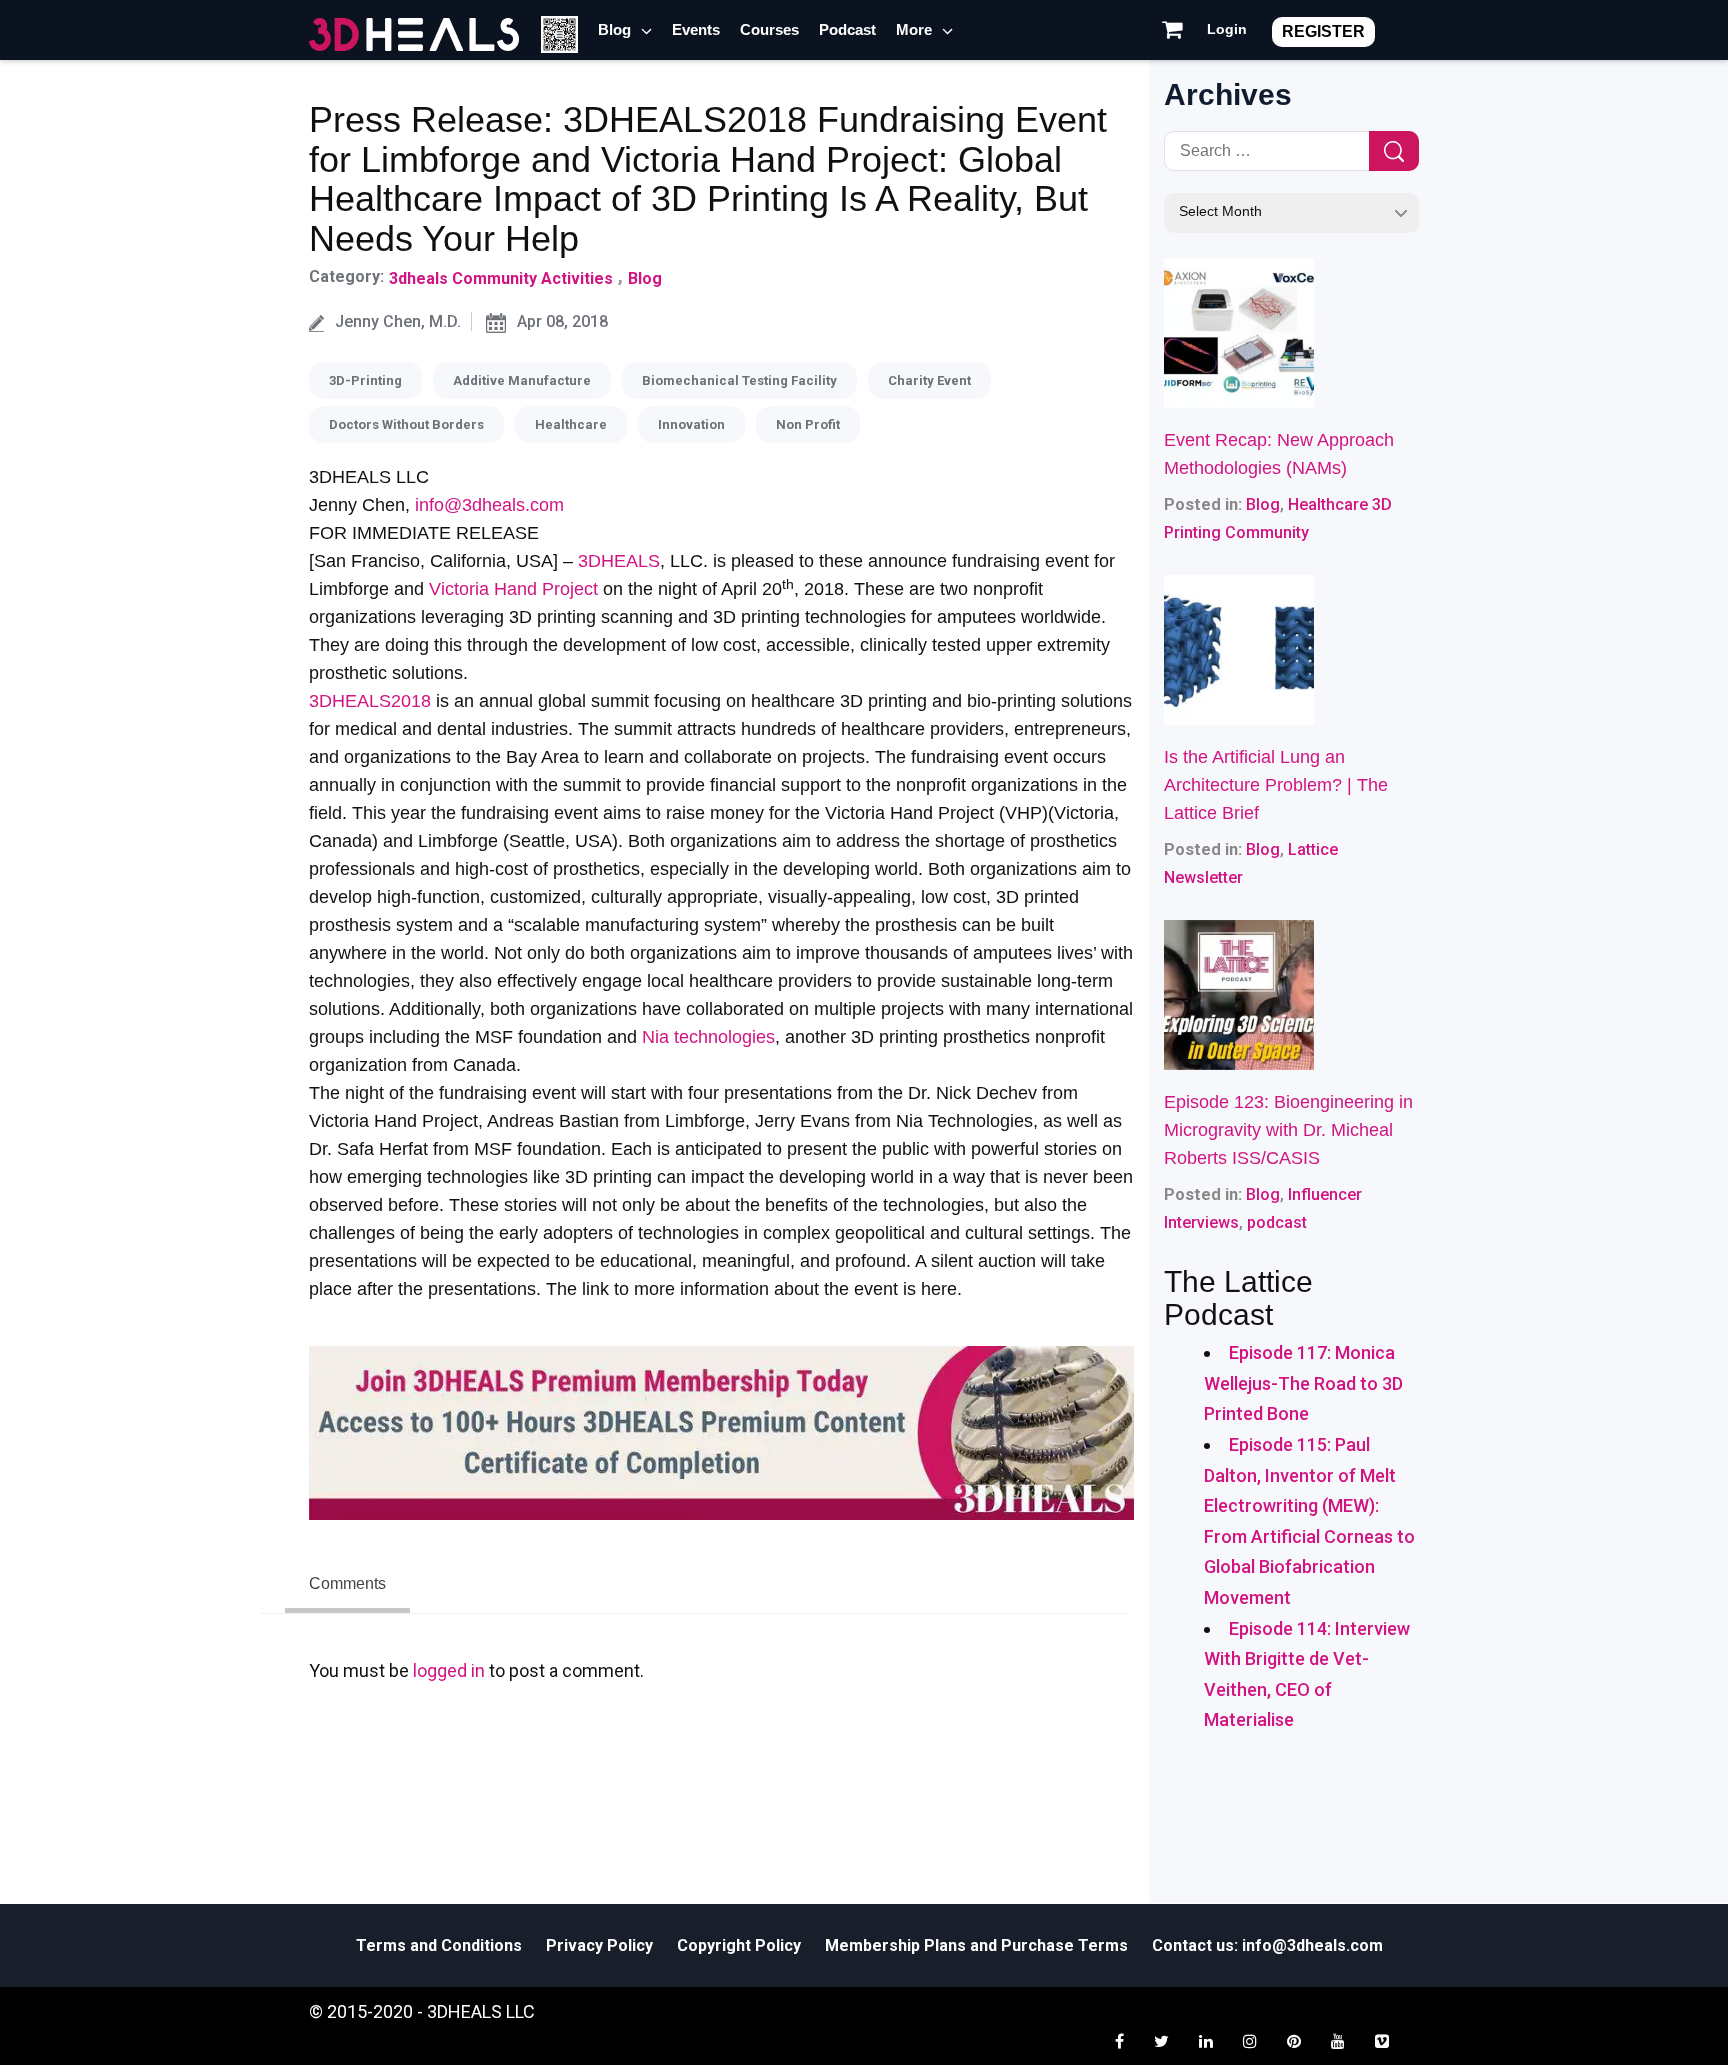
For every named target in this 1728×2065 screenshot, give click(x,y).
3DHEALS (619, 561)
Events (696, 29)
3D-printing (365, 380)
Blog (614, 29)
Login (1227, 29)
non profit (808, 424)
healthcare (571, 424)
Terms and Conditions (439, 1945)
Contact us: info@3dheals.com (1267, 1945)
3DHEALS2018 (370, 701)
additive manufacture (522, 380)
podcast (1277, 1222)
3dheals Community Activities (501, 278)
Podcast (847, 29)
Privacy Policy (599, 1945)
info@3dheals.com (489, 505)
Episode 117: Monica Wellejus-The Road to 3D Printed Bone (1303, 1383)
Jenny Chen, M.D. (398, 321)
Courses (769, 29)
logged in (449, 1670)
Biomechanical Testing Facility (739, 380)
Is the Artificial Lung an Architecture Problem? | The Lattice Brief (1276, 785)
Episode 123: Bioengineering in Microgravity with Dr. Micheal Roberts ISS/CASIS (1288, 1130)
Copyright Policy (739, 1945)
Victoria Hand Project (513, 589)
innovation (691, 424)
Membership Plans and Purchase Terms (976, 1945)
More (914, 29)
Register (1323, 31)
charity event (929, 380)
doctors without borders (406, 424)
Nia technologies (708, 1037)
